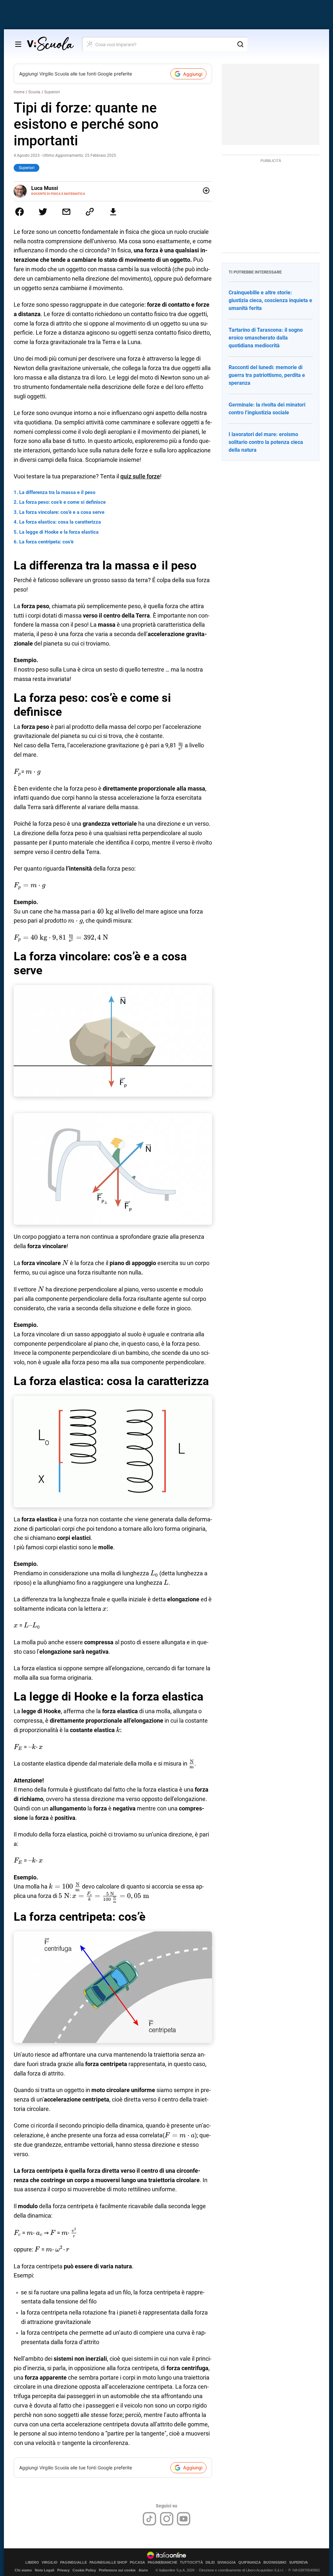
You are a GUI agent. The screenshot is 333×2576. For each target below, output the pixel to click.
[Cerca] (240, 44)
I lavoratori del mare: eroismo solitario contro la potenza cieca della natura (266, 442)
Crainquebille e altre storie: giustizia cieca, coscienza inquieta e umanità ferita (270, 300)
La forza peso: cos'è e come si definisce (62, 502)
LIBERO (32, 2563)
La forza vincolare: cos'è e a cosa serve (62, 512)
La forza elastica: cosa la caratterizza (60, 522)
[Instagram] (167, 2519)
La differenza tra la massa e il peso (57, 492)
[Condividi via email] (66, 212)
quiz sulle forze (140, 476)
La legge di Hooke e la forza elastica (59, 532)
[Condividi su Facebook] (20, 212)
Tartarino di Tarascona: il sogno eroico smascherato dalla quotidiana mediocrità (266, 338)
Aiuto (143, 2570)
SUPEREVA (299, 2563)
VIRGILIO (50, 2563)
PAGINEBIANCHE (162, 2563)
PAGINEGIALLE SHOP (108, 2563)
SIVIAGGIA (226, 2563)
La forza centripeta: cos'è (46, 542)
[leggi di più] (206, 191)
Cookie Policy (84, 2570)
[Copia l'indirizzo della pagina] (90, 212)
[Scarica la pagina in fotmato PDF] (113, 212)
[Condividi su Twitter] (43, 212)
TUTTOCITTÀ (191, 2563)
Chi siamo (23, 2570)
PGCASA (137, 2563)
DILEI (210, 2563)
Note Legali (45, 2570)
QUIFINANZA (250, 2563)
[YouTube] (184, 2519)
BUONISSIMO (275, 2563)
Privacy (63, 2570)
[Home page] (50, 44)
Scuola (34, 92)
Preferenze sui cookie (117, 2570)
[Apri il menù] (18, 44)
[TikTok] (149, 2519)
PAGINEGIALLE (73, 2563)
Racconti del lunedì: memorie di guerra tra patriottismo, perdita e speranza (267, 375)
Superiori (52, 92)
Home (19, 92)
